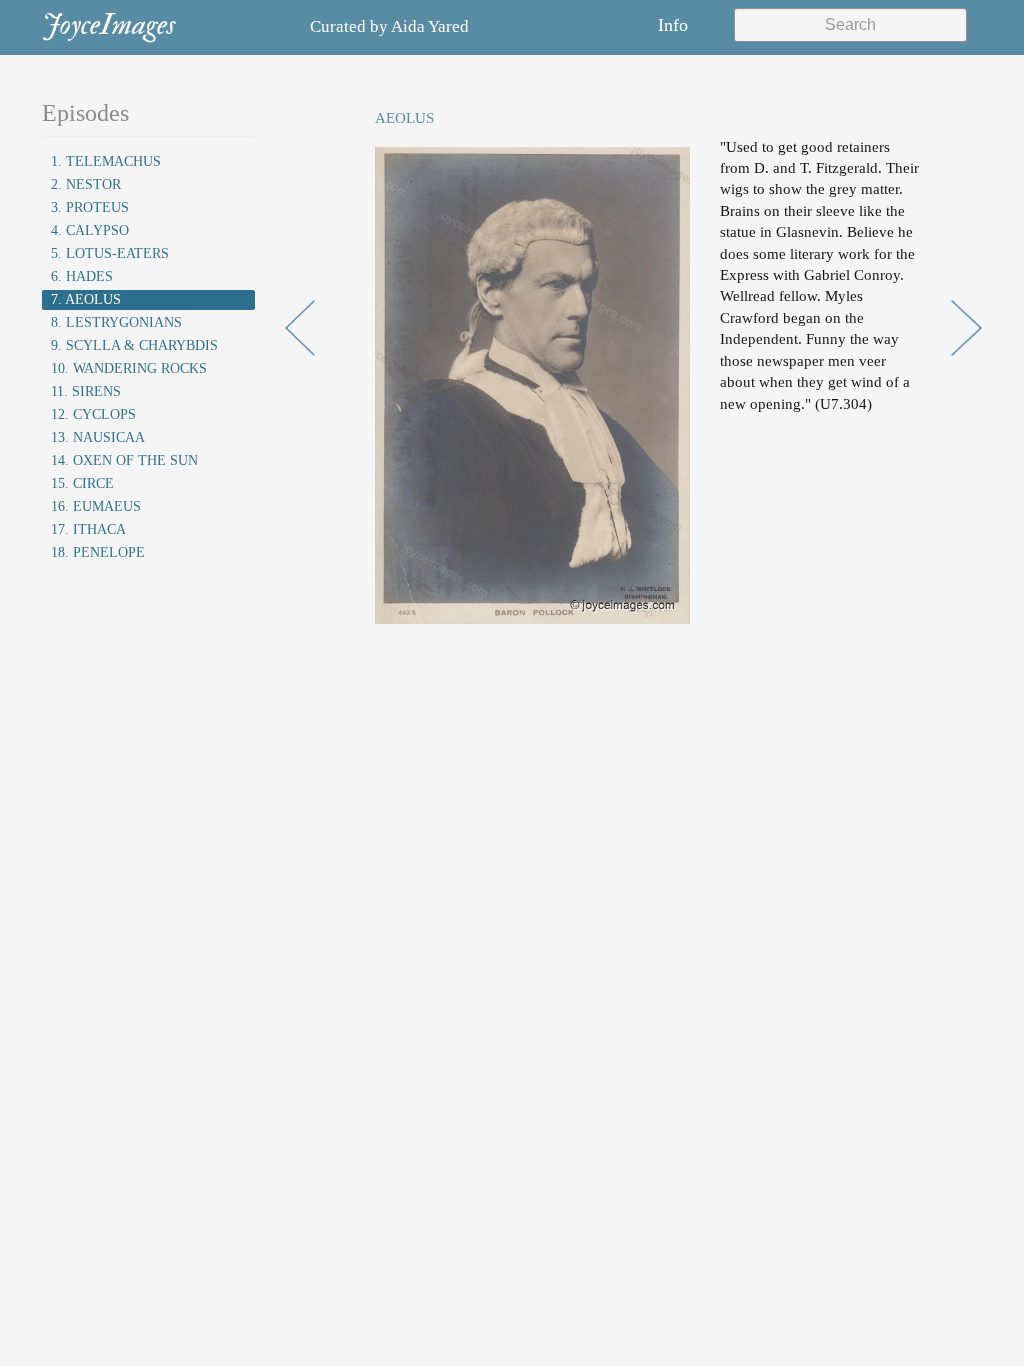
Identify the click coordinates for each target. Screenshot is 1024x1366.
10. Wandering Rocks (129, 368)
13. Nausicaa (98, 437)
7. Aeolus (86, 299)
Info (673, 25)
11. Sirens (86, 391)
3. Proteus (90, 207)
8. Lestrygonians (116, 322)
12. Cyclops (93, 414)
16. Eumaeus (96, 506)
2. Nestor (86, 184)
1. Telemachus (106, 161)
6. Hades (82, 276)
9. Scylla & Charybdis (134, 345)
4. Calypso (90, 230)
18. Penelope (98, 552)
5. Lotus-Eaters (110, 253)
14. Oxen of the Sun (124, 460)
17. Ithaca (88, 529)
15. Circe (82, 483)
